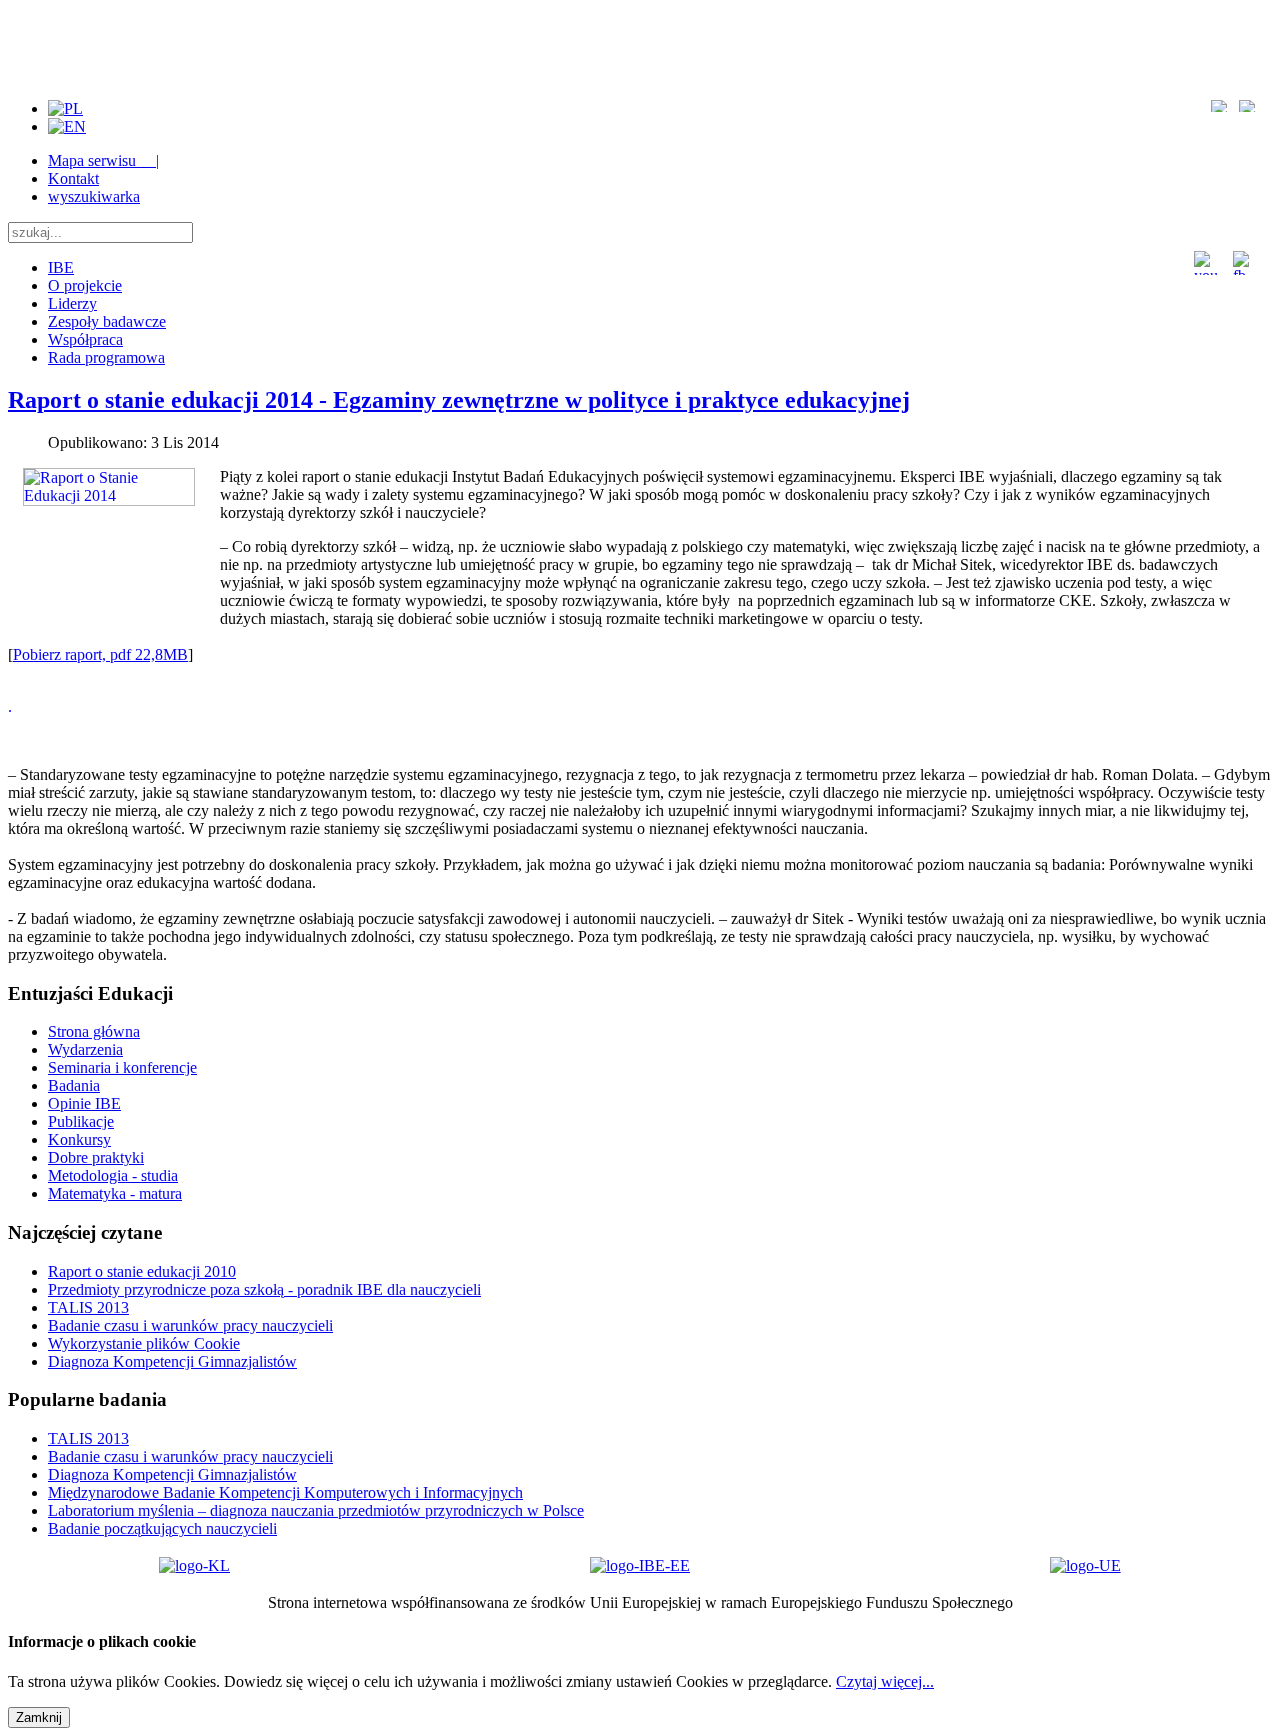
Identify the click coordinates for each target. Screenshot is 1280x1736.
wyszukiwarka (94, 196)
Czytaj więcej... (885, 1681)
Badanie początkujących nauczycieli (162, 1528)
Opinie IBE (84, 1103)
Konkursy (79, 1139)
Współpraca (85, 339)
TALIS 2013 (88, 1307)
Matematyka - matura (115, 1193)
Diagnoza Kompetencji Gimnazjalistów (172, 1361)
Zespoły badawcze (107, 321)
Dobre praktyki (96, 1157)
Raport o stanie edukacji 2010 (142, 1271)
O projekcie (85, 285)
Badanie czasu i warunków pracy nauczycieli (190, 1325)
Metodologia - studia (113, 1175)
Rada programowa (106, 357)
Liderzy (72, 303)
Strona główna (94, 1031)
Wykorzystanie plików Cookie (144, 1343)
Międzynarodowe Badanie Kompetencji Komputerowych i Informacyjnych (285, 1492)
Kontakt (73, 178)
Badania (74, 1085)
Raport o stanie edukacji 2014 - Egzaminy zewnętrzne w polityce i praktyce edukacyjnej (459, 400)
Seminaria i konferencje (122, 1067)
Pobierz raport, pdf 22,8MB (100, 654)
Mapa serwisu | (103, 160)
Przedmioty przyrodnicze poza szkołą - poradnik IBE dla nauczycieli (264, 1289)
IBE (61, 267)
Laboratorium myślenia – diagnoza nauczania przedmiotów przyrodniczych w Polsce (316, 1510)
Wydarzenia (85, 1049)
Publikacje (81, 1121)
